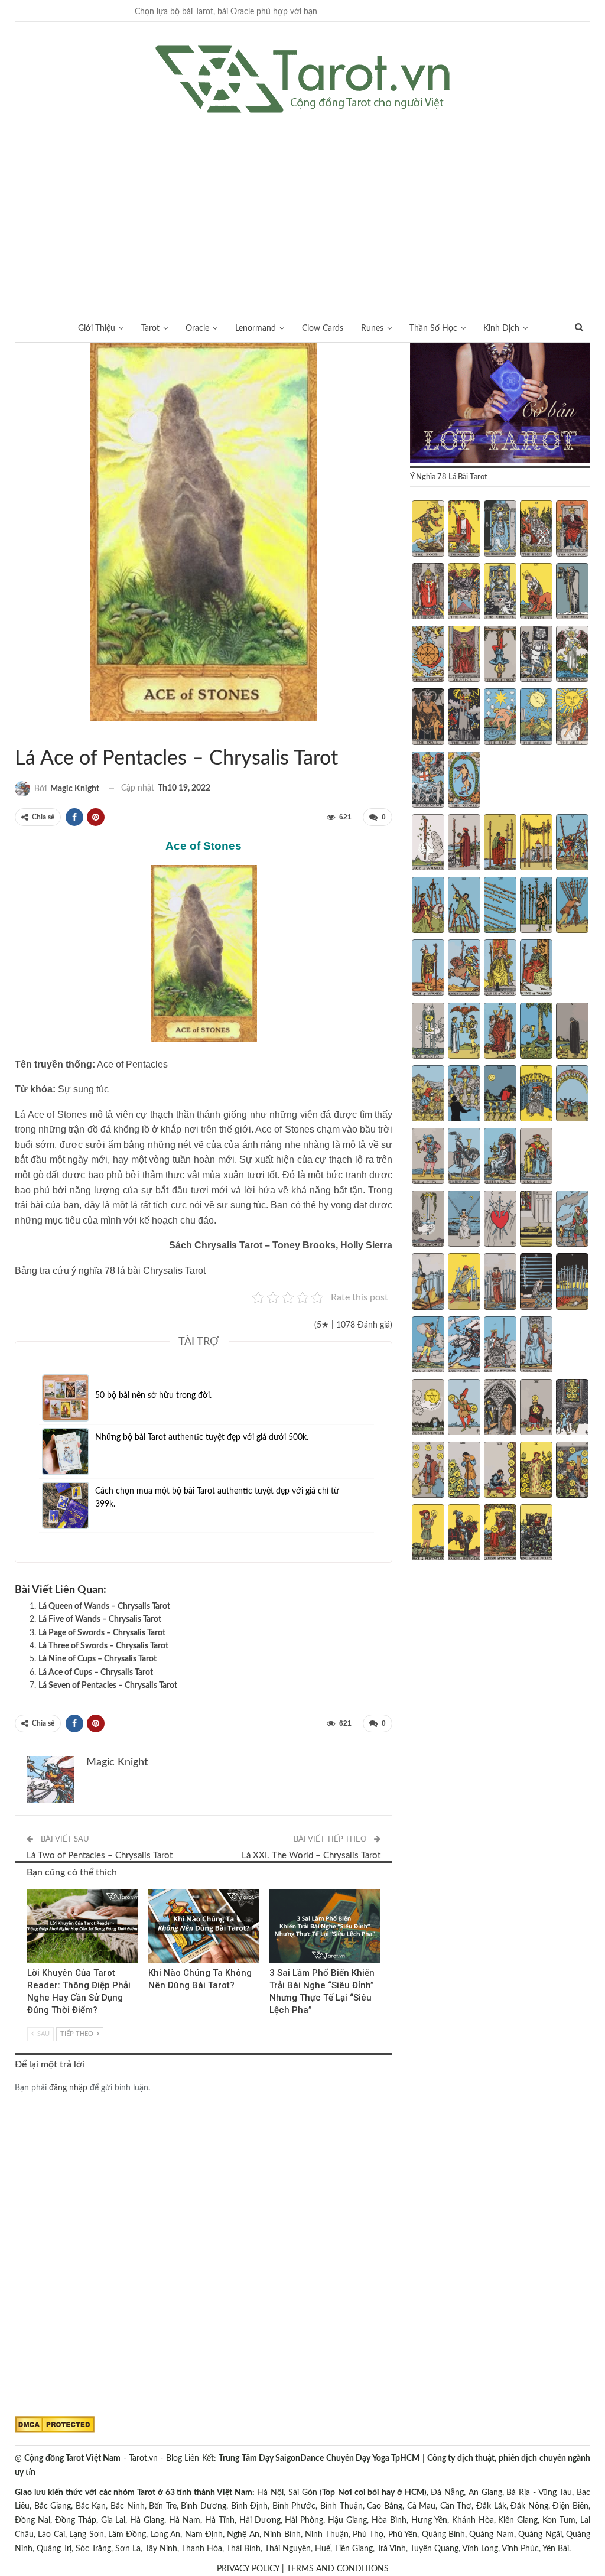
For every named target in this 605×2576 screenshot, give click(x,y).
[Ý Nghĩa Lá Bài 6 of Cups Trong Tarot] (428, 1095)
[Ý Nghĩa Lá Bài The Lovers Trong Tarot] (464, 593)
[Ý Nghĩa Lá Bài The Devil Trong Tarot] (428, 718)
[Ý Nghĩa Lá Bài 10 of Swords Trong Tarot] (572, 1283)
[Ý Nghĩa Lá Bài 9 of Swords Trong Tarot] (536, 1283)
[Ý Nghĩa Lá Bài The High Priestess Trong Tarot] (500, 530)
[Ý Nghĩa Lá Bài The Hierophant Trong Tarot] (428, 593)
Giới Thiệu (97, 328)
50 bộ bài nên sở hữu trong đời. (153, 1396)
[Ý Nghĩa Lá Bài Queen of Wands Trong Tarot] (500, 969)
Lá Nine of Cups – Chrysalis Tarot (97, 1659)
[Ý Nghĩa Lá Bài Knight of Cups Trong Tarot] (464, 1157)
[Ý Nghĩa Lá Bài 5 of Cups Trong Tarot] (572, 1032)
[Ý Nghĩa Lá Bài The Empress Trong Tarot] (536, 530)
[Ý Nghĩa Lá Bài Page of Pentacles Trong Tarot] (428, 1534)
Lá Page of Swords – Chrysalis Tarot (102, 1633)
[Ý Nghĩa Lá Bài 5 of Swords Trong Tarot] (572, 1220)
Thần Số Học (433, 328)
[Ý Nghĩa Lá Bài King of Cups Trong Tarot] (536, 1157)
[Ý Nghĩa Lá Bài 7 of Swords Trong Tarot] (464, 1283)
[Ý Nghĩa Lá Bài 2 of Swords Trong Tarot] (464, 1220)
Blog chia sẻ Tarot (274, 1891)
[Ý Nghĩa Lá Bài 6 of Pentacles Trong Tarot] (428, 1471)
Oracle (197, 328)
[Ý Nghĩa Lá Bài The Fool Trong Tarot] (428, 530)
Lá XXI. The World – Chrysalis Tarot (311, 1855)
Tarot (150, 328)
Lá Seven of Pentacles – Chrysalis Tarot (108, 1686)
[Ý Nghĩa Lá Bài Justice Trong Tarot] (464, 655)
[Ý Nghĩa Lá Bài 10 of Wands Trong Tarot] (572, 906)
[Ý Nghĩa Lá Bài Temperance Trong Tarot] (572, 655)
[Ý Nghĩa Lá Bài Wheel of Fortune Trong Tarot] (428, 655)
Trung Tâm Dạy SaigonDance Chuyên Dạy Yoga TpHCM (319, 2458)
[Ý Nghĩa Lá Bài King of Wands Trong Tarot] (536, 969)
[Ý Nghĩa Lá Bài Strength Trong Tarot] (536, 593)
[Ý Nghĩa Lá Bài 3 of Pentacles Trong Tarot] (500, 1409)
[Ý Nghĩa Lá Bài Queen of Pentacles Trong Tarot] (500, 1534)
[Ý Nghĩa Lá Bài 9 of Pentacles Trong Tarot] (536, 1471)
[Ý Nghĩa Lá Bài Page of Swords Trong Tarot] (428, 1346)
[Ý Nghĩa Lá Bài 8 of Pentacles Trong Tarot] (500, 1471)
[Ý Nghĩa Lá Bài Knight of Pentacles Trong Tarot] (464, 1534)
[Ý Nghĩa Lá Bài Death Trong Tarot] (536, 655)
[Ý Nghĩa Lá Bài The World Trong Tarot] (464, 781)
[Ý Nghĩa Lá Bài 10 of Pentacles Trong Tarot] (572, 1471)
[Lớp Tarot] (500, 404)
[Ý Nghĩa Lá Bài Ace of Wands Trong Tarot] (428, 844)
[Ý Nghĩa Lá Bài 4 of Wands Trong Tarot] (536, 844)
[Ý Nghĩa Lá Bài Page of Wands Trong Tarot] (428, 969)
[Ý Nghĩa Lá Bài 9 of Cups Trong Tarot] (536, 1095)
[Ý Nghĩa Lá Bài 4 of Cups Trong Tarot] (536, 1032)
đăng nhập (68, 2088)
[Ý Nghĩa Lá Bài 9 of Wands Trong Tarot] (536, 906)
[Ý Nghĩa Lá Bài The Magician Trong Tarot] (464, 530)
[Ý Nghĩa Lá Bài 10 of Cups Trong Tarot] (572, 1095)
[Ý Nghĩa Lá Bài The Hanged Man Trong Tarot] (500, 655)
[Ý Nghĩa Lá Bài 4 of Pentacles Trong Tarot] (536, 1409)
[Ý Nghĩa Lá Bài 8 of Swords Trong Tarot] (500, 1283)
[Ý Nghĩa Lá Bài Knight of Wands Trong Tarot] (464, 969)
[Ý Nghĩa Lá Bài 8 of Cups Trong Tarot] (500, 1095)
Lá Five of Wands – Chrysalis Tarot (100, 1619)
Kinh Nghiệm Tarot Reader (31, 1891)
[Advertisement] (302, 201)
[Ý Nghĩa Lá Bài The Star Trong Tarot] (500, 718)
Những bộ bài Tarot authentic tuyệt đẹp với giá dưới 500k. (202, 1437)
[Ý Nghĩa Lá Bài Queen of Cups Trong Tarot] (500, 1157)
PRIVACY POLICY (248, 2569)
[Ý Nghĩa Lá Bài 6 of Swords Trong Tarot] (428, 1283)
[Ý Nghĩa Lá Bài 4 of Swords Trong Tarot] (536, 1220)
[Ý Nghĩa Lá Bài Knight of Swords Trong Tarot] (464, 1346)
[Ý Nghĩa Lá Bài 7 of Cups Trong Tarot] (464, 1095)
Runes (372, 328)
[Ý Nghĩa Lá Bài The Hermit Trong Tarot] (572, 593)
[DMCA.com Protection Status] (55, 2425)
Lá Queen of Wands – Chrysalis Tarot (104, 1606)
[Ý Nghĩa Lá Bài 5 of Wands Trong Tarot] (572, 844)
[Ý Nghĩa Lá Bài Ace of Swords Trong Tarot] (428, 1220)
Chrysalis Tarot (19, 734)
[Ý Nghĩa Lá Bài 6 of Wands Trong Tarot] (428, 906)
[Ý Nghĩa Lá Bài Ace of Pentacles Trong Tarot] (428, 1409)
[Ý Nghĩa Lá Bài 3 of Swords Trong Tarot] (500, 1220)
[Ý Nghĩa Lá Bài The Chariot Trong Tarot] (500, 593)
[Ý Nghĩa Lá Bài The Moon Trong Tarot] (536, 718)
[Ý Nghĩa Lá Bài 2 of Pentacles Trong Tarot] (464, 1409)
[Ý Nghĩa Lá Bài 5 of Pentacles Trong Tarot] (572, 1409)
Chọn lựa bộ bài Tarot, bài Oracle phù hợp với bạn (226, 12)
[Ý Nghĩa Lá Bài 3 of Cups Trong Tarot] (500, 1032)
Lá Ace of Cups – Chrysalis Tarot (96, 1673)
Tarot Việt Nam (29, 734)
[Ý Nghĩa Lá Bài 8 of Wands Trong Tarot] (500, 906)
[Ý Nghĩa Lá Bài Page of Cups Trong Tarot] (428, 1157)
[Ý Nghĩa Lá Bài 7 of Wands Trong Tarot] (464, 906)
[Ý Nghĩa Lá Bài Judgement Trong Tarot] (428, 781)
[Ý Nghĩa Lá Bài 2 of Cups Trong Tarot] (464, 1032)
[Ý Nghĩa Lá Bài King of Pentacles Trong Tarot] (536, 1534)
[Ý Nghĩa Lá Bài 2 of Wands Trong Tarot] (464, 844)
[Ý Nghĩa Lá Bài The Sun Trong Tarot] (572, 718)
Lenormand (256, 328)
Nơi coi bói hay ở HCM (381, 2493)
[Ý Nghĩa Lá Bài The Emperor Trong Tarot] (572, 530)
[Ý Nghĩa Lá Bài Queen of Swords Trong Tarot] (500, 1346)
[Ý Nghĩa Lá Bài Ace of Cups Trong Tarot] (428, 1032)
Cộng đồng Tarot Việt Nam (72, 2458)
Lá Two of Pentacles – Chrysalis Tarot (100, 1855)
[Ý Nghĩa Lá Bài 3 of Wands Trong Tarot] (500, 844)
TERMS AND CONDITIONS (338, 2569)
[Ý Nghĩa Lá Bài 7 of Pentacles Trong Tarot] (464, 1471)
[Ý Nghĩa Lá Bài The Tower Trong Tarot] (464, 718)
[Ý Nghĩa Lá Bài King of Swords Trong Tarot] (536, 1346)
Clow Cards (323, 328)
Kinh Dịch (501, 328)
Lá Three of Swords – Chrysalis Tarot (103, 1646)
